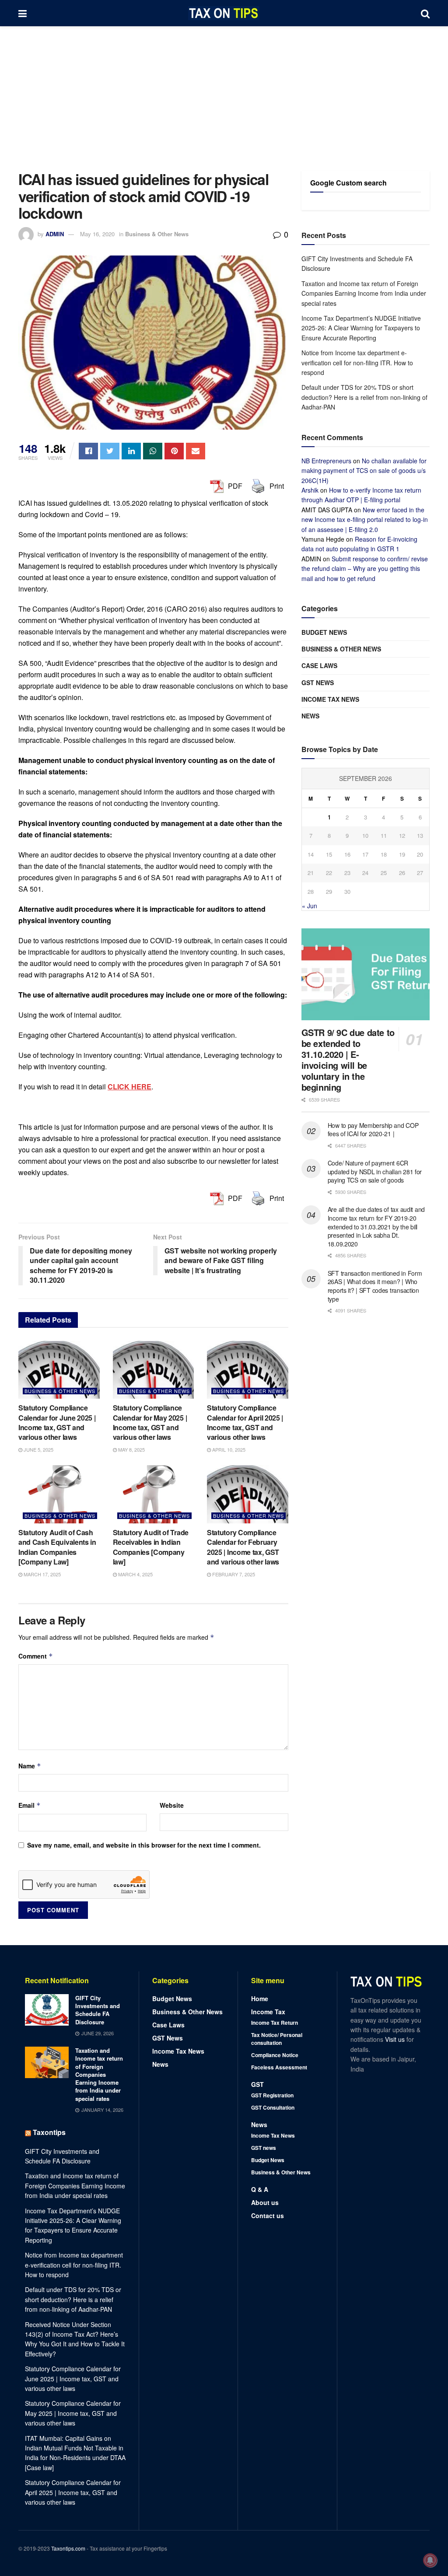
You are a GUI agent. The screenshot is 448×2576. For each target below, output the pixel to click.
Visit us (396, 2039)
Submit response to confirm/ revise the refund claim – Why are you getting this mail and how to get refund (365, 569)
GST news (318, 682)
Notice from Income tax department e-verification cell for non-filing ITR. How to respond (357, 362)
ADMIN (55, 234)
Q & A (260, 2189)
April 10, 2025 (228, 1449)
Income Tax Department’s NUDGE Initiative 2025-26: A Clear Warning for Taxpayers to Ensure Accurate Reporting (361, 328)
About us (265, 2202)
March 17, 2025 (42, 1574)
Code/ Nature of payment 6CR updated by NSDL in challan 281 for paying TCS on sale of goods (375, 1171)
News (310, 716)
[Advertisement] (224, 92)
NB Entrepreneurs (326, 461)
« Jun (310, 906)
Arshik (310, 490)
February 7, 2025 (233, 1574)
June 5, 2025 (38, 1449)
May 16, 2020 (97, 234)
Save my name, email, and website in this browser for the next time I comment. (144, 1845)
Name (30, 1766)
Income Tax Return (275, 2023)
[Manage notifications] (430, 2560)
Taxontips (49, 2132)
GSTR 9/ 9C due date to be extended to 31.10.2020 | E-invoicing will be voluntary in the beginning (348, 1060)
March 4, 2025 (135, 1574)
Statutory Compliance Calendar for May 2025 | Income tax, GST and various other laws (150, 1422)
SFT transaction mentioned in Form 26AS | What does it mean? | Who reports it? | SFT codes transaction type (375, 1286)
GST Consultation (273, 2107)
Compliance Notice (275, 2055)
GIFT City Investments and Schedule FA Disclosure (98, 2010)
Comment (36, 1656)
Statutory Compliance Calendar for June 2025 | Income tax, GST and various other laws (57, 1422)
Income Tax (268, 2012)
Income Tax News (330, 699)
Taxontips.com (68, 2548)
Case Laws (319, 665)
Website (172, 1805)
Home (260, 1998)
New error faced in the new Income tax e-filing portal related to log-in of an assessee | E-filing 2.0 (365, 520)
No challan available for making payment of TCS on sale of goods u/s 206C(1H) (364, 471)
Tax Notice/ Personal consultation (277, 2039)
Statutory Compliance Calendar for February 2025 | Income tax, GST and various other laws (243, 1547)
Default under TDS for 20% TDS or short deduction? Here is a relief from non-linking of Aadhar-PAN (364, 397)
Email (30, 1805)
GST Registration (272, 2095)
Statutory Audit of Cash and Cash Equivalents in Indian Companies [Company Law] (57, 1547)
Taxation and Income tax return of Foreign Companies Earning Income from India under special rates (364, 293)
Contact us (268, 2215)
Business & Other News (157, 234)
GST (257, 2084)
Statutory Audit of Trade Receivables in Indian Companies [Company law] (151, 1547)
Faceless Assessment (279, 2067)
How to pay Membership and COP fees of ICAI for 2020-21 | (373, 1130)
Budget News (324, 632)
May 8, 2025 (131, 1449)
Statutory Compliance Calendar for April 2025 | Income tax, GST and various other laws (245, 1422)
